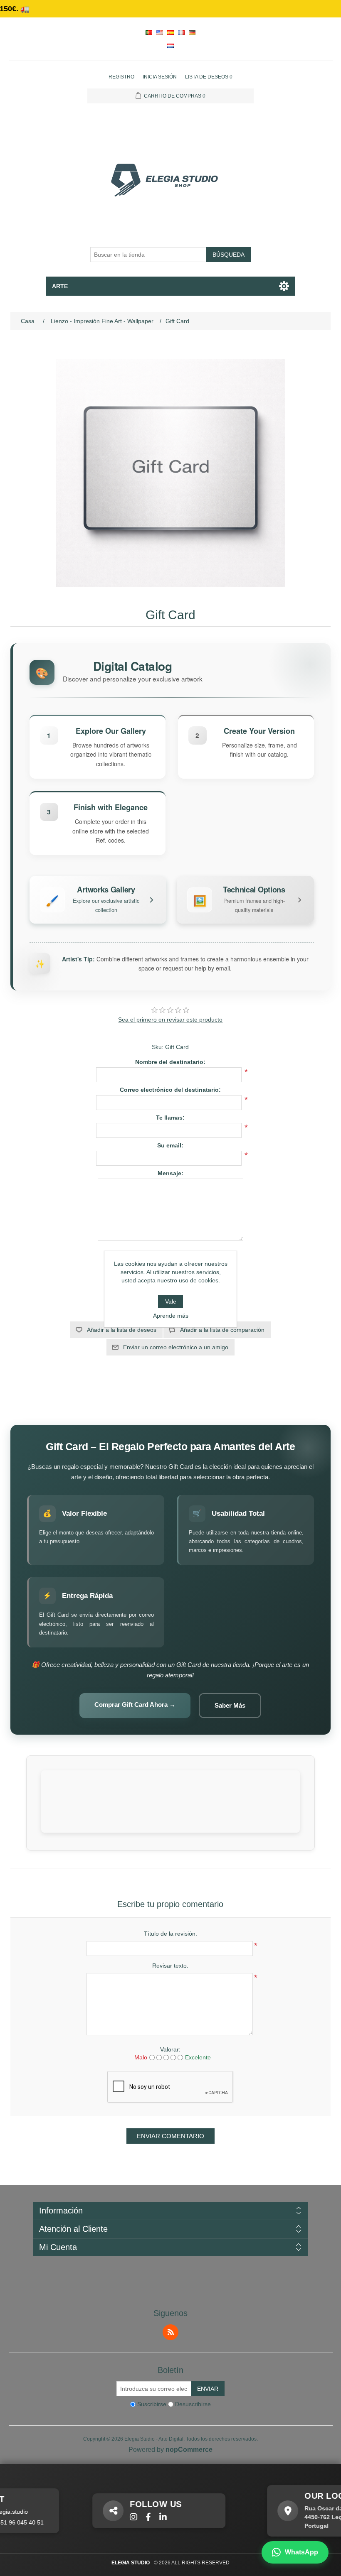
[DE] (192, 32)
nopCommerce (189, 2450)
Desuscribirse (193, 2404)
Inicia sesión (160, 77)
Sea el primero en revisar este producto (170, 1020)
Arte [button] (60, 286)
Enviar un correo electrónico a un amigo (176, 1347)
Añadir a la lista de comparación (222, 1330)
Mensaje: (170, 1173)
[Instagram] (101, 2517)
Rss (170, 2332)
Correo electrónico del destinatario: (170, 1090)
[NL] (170, 46)
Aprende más (171, 1316)
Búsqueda (229, 255)
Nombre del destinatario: (170, 1062)
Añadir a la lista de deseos (122, 1330)
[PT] (149, 32)
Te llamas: (170, 1118)
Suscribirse (152, 2404)
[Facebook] (116, 2517)
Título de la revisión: (170, 1934)
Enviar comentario (170, 2136)
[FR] (181, 32)
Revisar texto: (170, 1966)
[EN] (160, 32)
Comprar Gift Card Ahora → (135, 1705)
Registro (121, 77)
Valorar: (170, 2049)
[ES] (170, 32)
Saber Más (230, 1705)
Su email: (170, 1145)
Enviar (208, 2389)
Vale (171, 1301)
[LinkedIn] (131, 2517)
